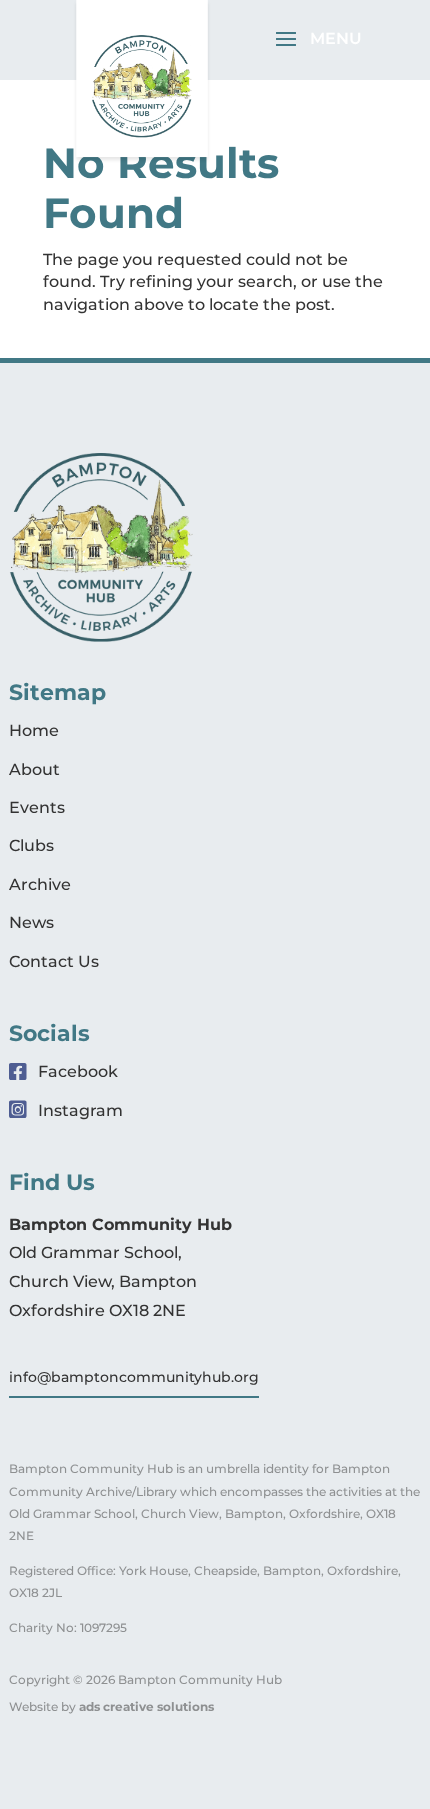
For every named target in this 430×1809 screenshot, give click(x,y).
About (34, 769)
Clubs (31, 845)
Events (37, 807)
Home (34, 730)
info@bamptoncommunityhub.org (134, 1377)
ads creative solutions (146, 1706)
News (31, 922)
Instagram (78, 1110)
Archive (40, 884)
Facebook (76, 1071)
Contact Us (54, 961)
